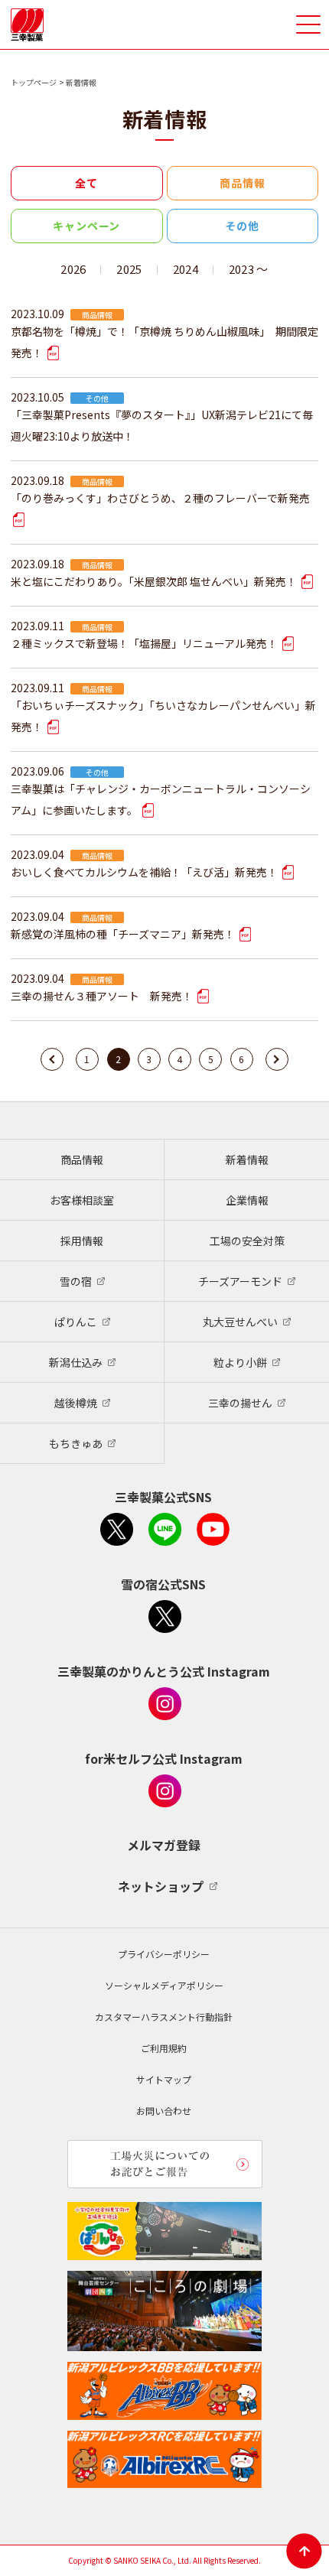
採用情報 (82, 1241)
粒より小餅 (240, 1362)
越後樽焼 (76, 1403)
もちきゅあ (76, 1443)
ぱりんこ (76, 1322)
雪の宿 (76, 1281)
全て (86, 183)
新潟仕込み (76, 1362)
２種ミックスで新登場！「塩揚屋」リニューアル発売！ (145, 643)
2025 (129, 269)
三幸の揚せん (240, 1403)
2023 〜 (249, 269)
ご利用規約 (164, 2048)
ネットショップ (161, 1886)
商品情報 (242, 183)
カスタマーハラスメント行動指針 (164, 2017)
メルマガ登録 (164, 1845)
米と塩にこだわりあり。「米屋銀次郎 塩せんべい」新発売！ (155, 581)
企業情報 (247, 1200)
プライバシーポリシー (164, 1954)
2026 (73, 269)
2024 (186, 269)
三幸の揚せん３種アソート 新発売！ (103, 996)
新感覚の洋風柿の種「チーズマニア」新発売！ (124, 934)
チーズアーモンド (240, 1281)
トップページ (34, 82)
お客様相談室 (82, 1200)
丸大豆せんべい (240, 1322)
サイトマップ (164, 2079)
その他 (242, 226)
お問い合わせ (164, 2111)
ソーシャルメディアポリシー (164, 1985)
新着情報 (247, 1160)
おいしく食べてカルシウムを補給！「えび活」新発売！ (145, 872)
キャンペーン (86, 226)
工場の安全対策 (247, 1241)
